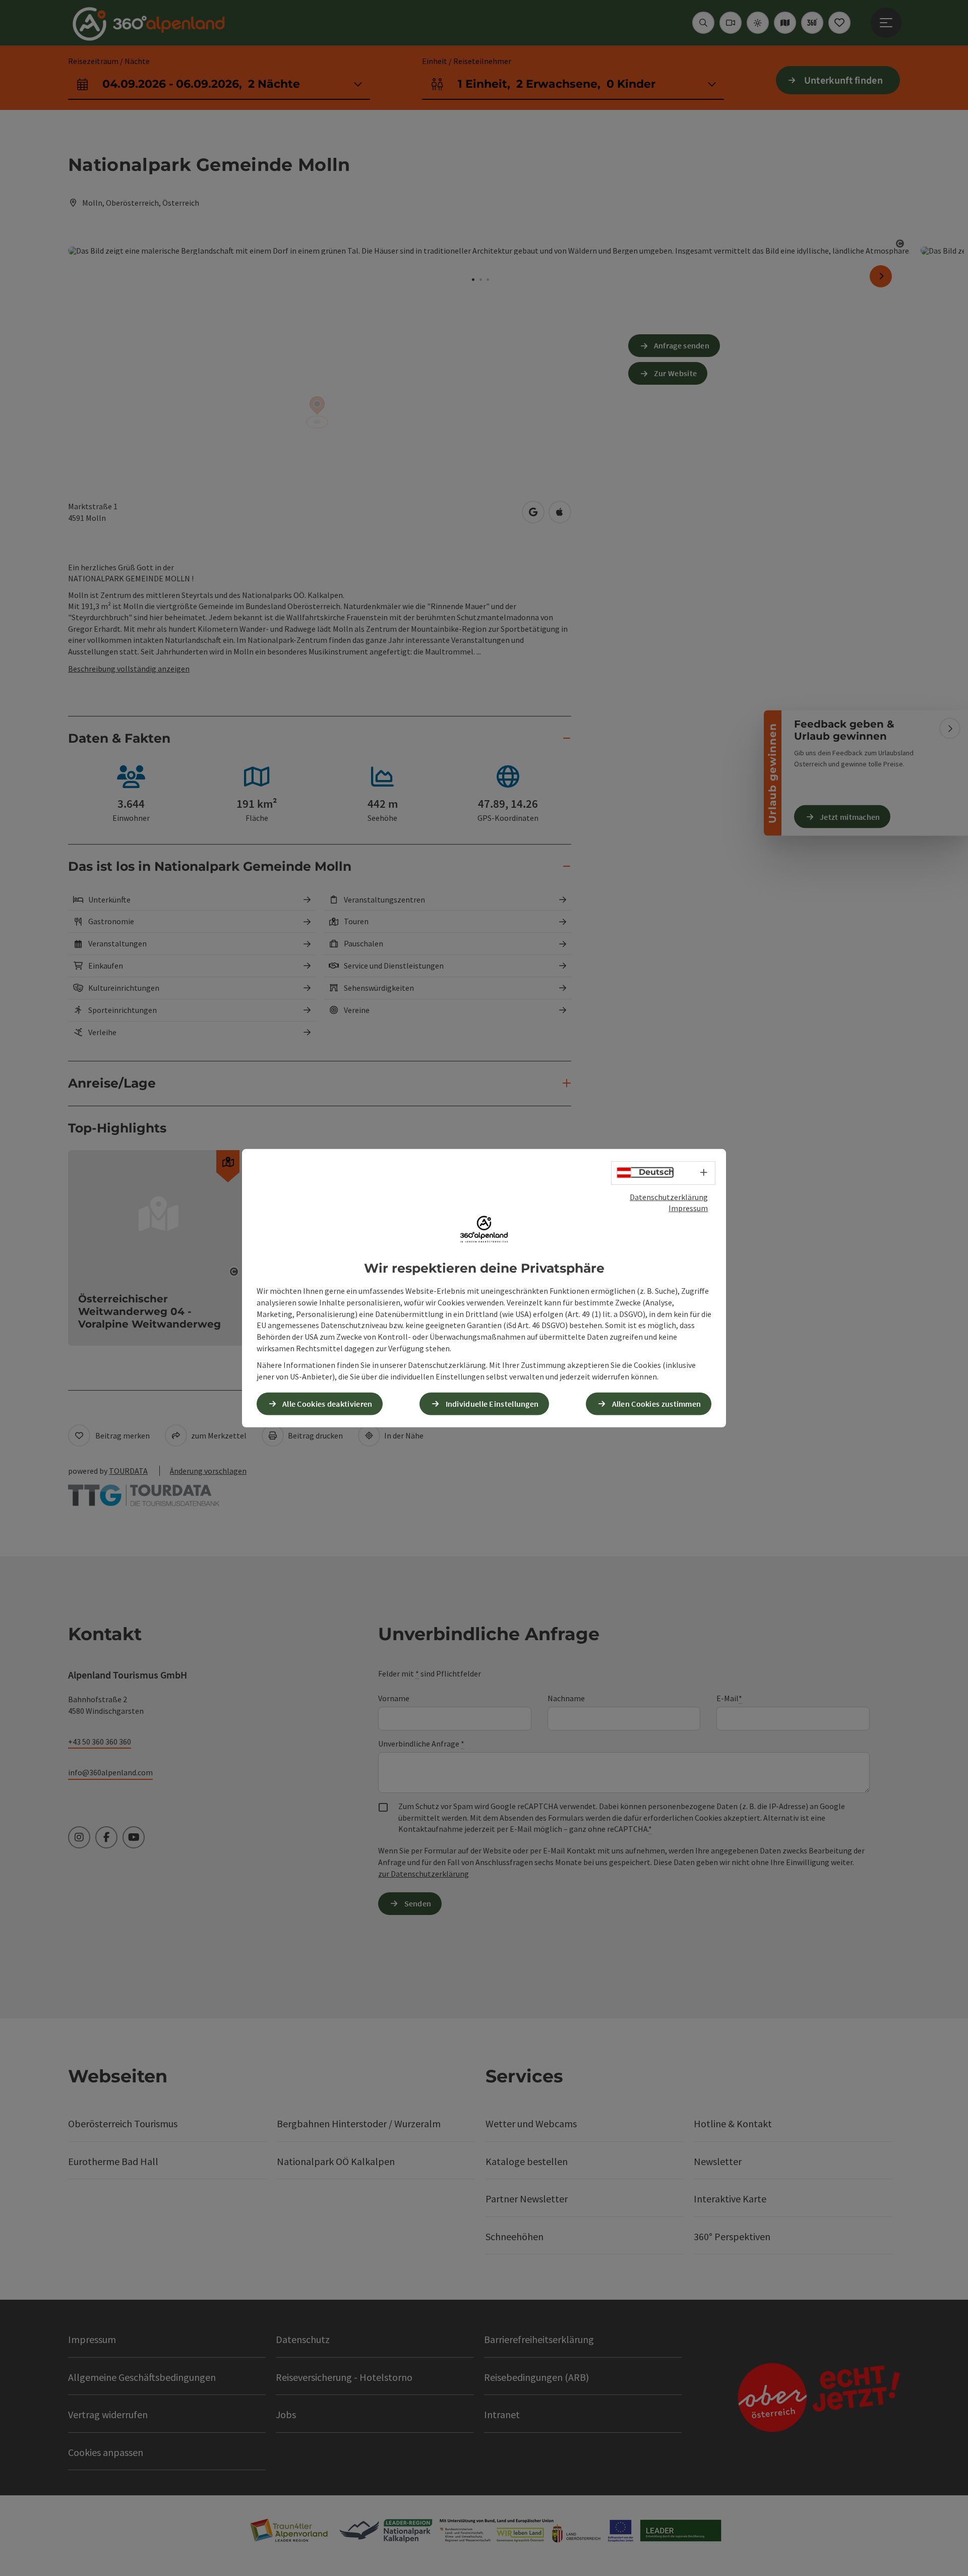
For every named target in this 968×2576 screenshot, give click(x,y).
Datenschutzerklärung (669, 1196)
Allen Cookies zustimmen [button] (657, 1404)
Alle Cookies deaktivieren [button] (327, 1404)
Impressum (688, 1208)
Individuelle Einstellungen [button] (492, 1404)
